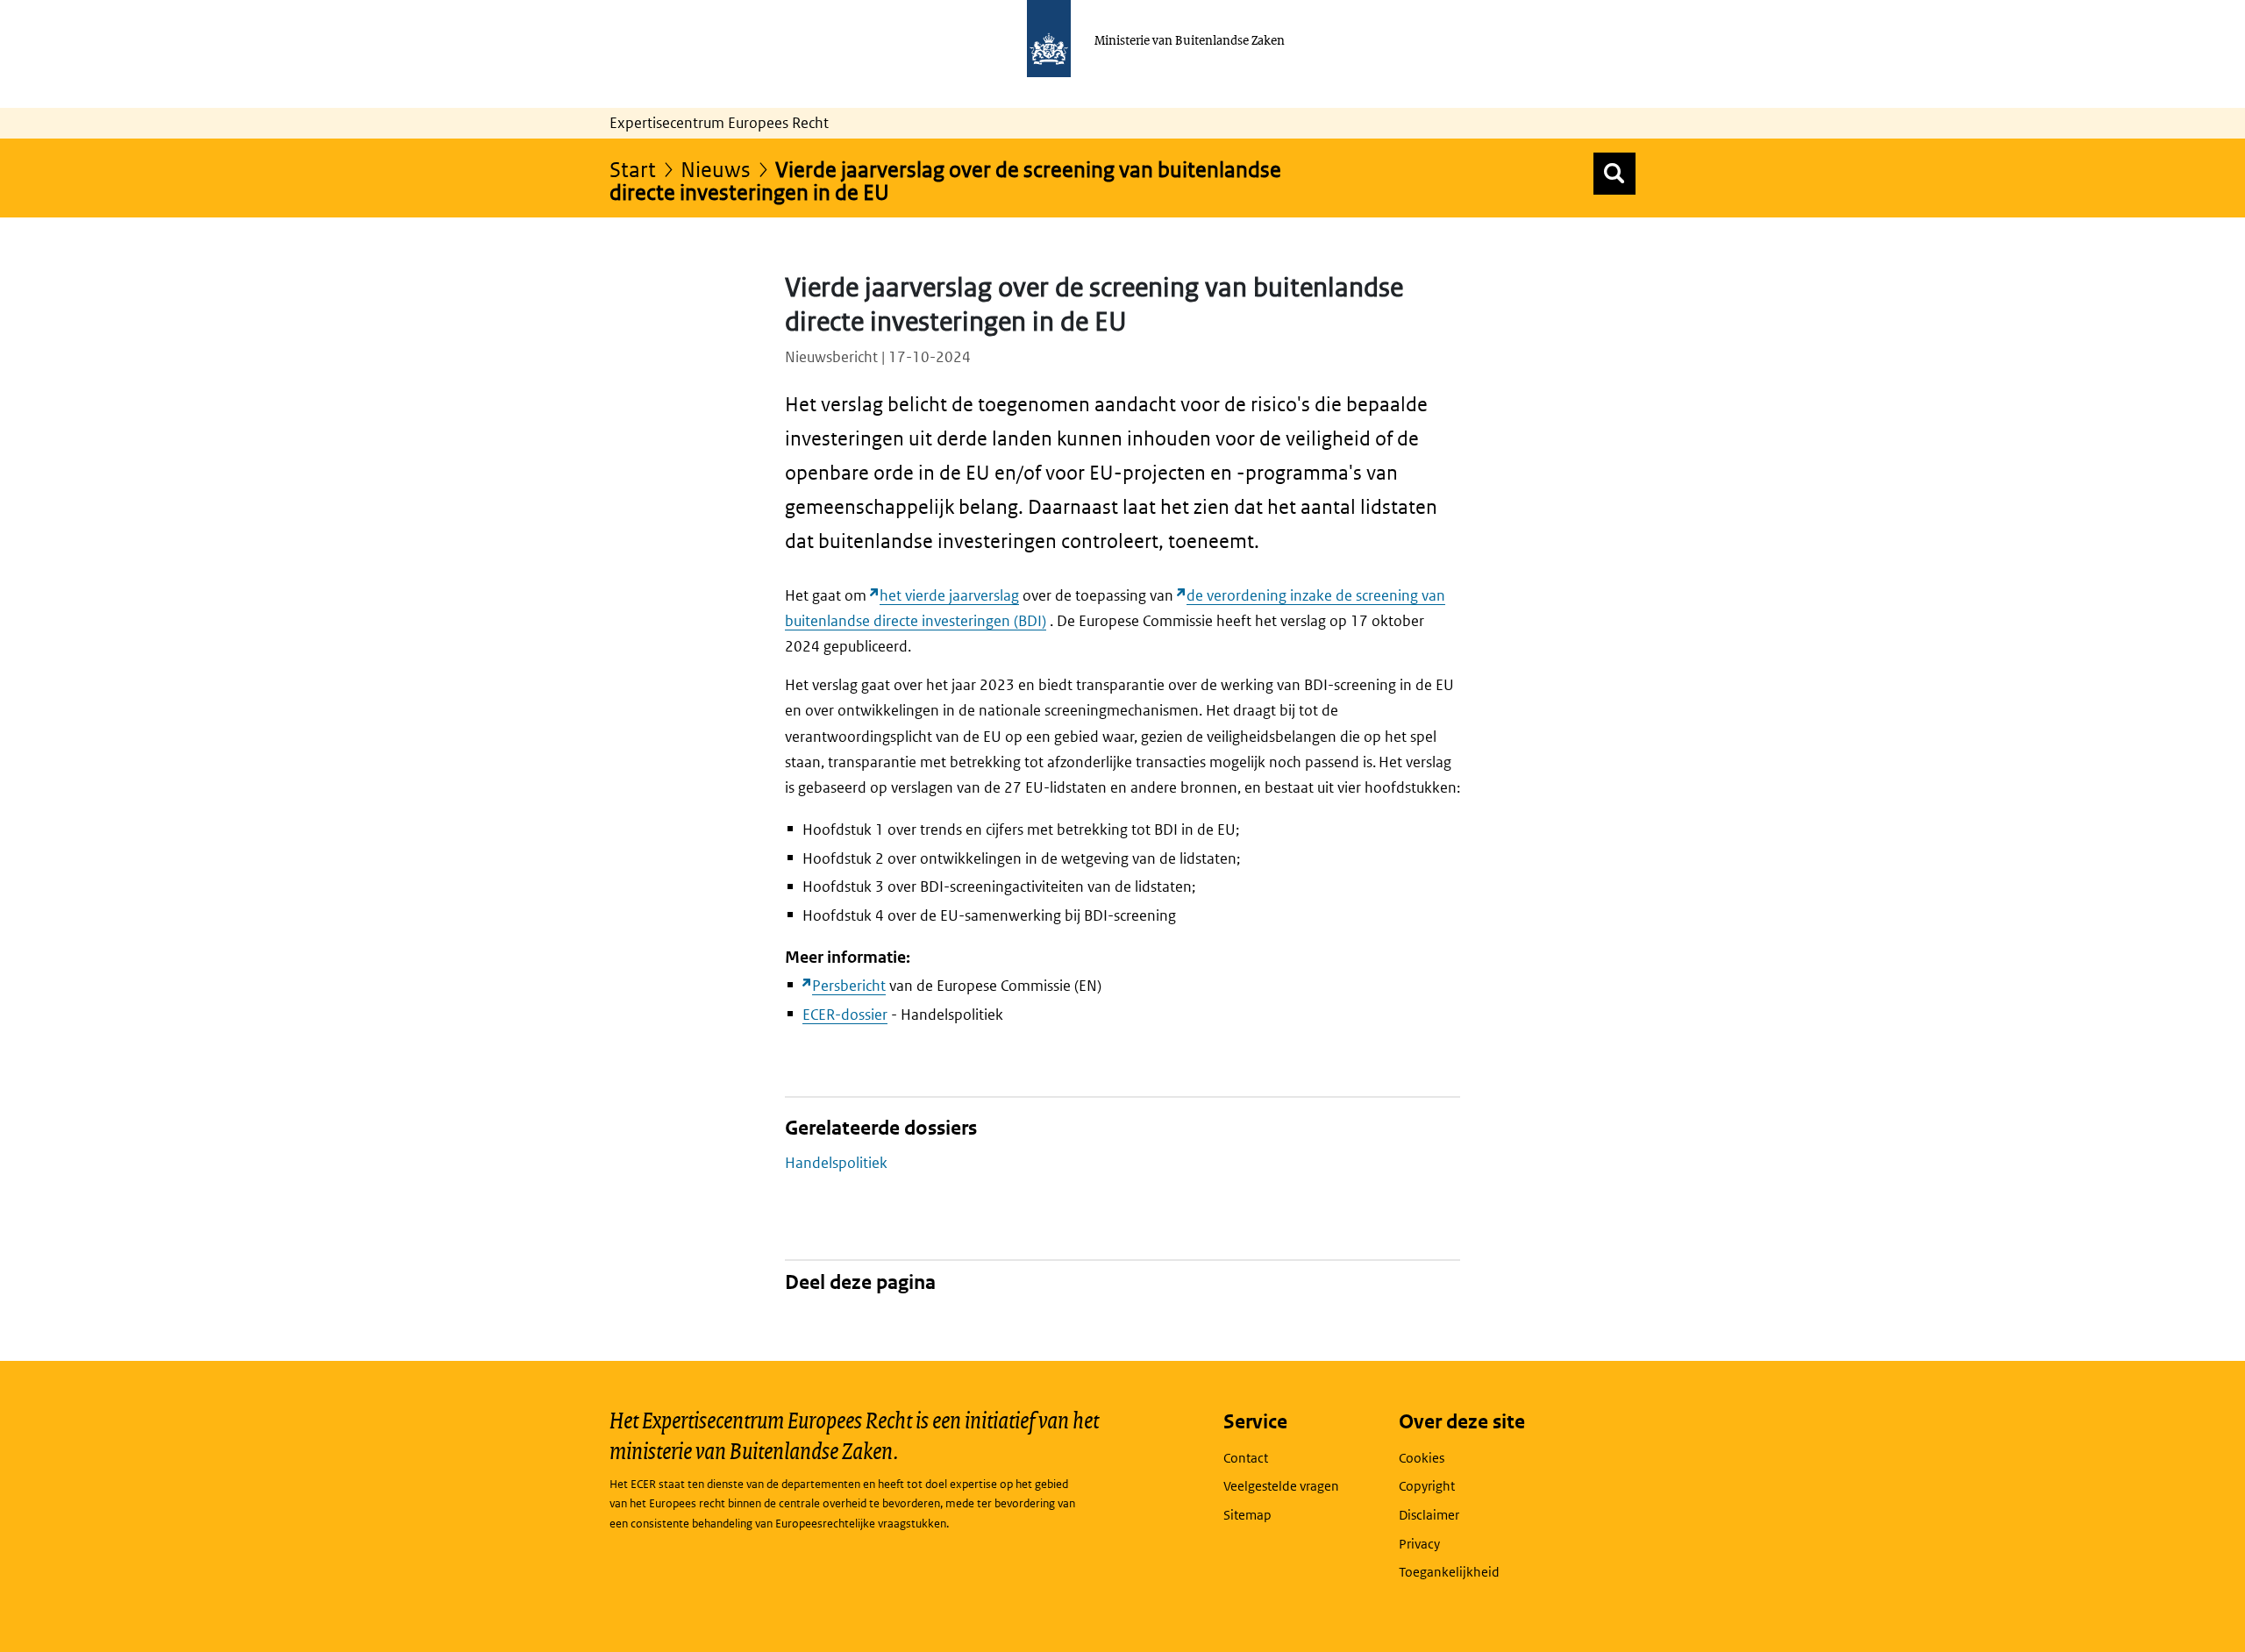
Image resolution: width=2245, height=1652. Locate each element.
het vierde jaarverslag (949, 595)
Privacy (1419, 1544)
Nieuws (716, 169)
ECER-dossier (845, 1015)
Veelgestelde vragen (1281, 1486)
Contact (1246, 1458)
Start (633, 169)
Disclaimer (1429, 1515)
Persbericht (849, 986)
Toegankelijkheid (1449, 1572)
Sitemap (1247, 1515)
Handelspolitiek (836, 1163)
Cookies (1422, 1458)
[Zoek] (1614, 174)
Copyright (1427, 1486)
